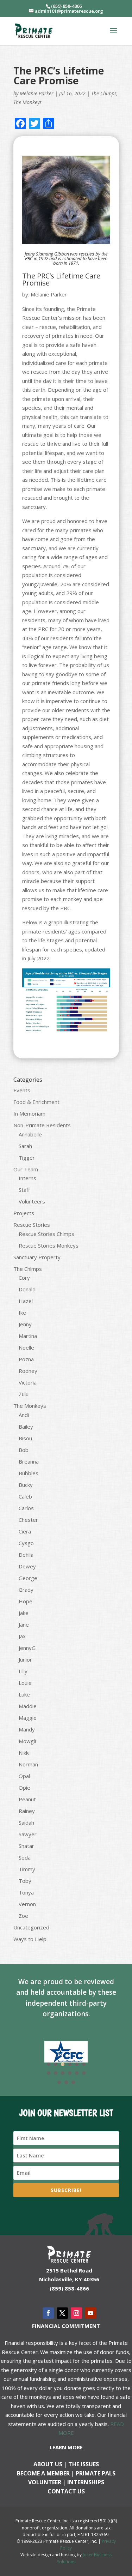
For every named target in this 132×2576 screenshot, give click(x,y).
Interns (27, 1178)
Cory (24, 1278)
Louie (25, 1683)
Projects (24, 1213)
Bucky (26, 1485)
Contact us (66, 2491)
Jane (24, 1625)
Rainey (27, 1811)
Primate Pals (96, 2473)
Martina (28, 1336)
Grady (26, 1590)
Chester (28, 1520)
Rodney (28, 1371)
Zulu (24, 1394)
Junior (25, 1659)
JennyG (27, 1648)
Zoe (23, 1916)
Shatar (26, 1846)
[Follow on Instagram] (76, 2313)
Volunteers (32, 1201)
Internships (86, 2482)
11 (77, 2073)
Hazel (26, 1301)
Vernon (27, 1904)
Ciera (25, 1531)
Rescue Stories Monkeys (49, 1245)
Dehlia (26, 1555)
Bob (24, 1450)
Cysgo (26, 1543)
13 (59, 2082)
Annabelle (30, 1134)
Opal (24, 1776)
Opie (24, 1788)
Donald (27, 1289)
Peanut (27, 1799)
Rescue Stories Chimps (46, 1234)
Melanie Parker (37, 93)
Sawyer (28, 1834)
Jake (24, 1613)
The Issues (84, 2464)
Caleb (25, 1496)
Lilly (23, 1671)
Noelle (26, 1347)
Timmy (27, 1869)
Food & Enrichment (36, 1102)
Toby (25, 1881)
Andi (24, 1415)
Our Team (26, 1169)
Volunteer (45, 2482)
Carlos (26, 1508)
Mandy (27, 1729)
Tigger (27, 1158)
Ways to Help (30, 1939)
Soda (25, 1857)
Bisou (25, 1438)
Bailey (26, 1427)
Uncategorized (31, 1927)
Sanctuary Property (37, 1257)
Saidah (26, 1823)
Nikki (24, 1753)
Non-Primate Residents (42, 1125)
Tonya (26, 1892)
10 (70, 2073)
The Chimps (104, 93)
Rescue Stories (32, 1225)
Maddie (28, 1706)
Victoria (28, 1382)
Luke (24, 1694)
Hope (26, 1601)
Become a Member (43, 2473)
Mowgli (27, 1741)
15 (73, 2082)
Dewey (27, 1566)
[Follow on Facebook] (48, 2313)
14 (66, 2082)
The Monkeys (27, 102)
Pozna (26, 1359)
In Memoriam (29, 1113)
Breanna (29, 1461)
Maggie (28, 1718)
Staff (24, 1190)
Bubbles (29, 1473)
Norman (28, 1764)
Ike (22, 1313)
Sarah (25, 1146)
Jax (22, 1636)
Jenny (25, 1324)
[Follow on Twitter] (62, 2313)
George (28, 1578)
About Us (48, 2464)
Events (22, 1090)
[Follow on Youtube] (90, 2313)
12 (84, 2073)
